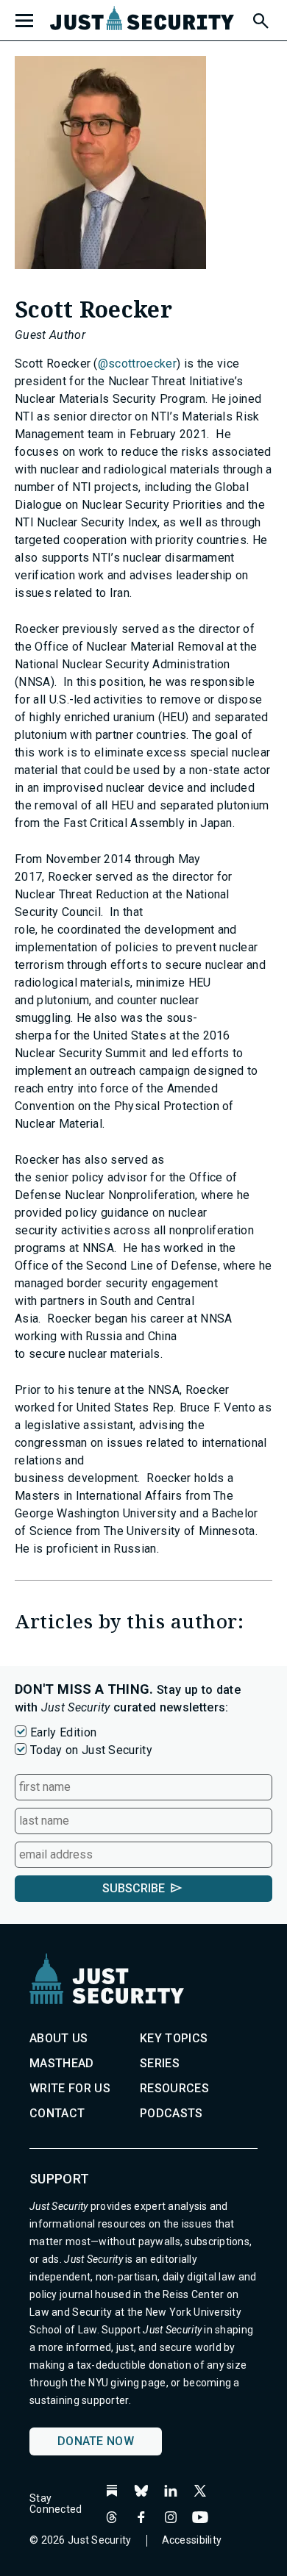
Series (160, 2063)
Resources (174, 2088)
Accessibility (192, 2540)
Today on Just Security (91, 1750)
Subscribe (134, 1888)
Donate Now (96, 2441)
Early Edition (63, 1732)
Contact (57, 2113)
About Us (59, 2038)
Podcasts (171, 2113)
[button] (260, 18)
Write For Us (70, 2088)
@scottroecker (137, 364)
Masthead (62, 2063)
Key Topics (174, 2038)
